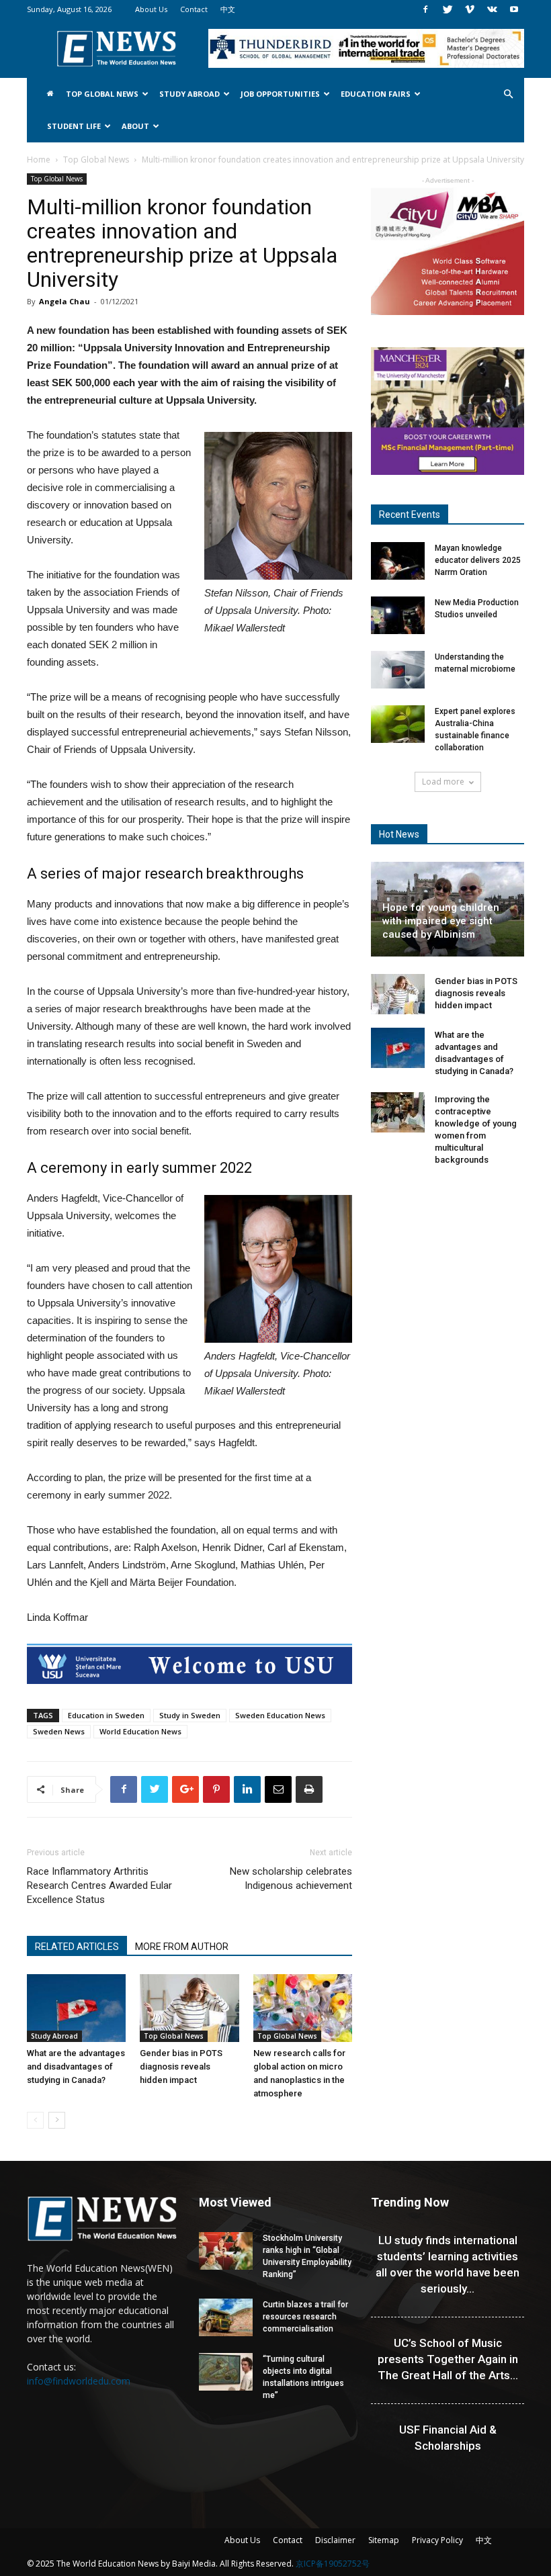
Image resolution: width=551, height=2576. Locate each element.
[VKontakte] (492, 9)
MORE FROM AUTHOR (182, 1947)
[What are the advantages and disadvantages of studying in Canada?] (76, 2008)
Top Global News (102, 94)
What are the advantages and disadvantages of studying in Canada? (76, 2067)
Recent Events (410, 515)
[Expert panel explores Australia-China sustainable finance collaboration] (398, 724)
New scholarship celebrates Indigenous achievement (291, 1878)
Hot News (399, 834)
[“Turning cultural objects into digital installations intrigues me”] (226, 2372)
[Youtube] (514, 9)
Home (39, 160)
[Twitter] (448, 9)
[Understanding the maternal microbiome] (398, 670)
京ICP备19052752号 (333, 2564)
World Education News (140, 1731)
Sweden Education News (280, 1715)
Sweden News (59, 1731)
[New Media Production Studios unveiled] (398, 615)
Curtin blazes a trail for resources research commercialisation (305, 2317)
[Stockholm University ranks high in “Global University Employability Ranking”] (226, 2251)
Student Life (74, 126)
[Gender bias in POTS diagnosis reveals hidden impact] (189, 2008)
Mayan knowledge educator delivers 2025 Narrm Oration (478, 560)
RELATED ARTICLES (77, 1947)
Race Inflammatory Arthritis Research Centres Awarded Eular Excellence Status (99, 1885)
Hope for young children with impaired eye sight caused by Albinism (441, 921)
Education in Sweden (106, 1715)
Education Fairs (376, 94)
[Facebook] (425, 9)
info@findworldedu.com (79, 2381)
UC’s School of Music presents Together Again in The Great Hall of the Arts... (448, 2359)
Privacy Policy (437, 2540)
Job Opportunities (280, 94)
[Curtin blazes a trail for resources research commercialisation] (226, 2317)
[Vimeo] (470, 9)
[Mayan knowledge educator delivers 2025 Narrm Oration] (398, 561)
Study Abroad (189, 94)
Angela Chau (65, 301)
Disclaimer (335, 2540)
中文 (228, 9)
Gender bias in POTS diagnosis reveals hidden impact (181, 2067)
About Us (151, 9)
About (135, 126)
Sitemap (384, 2540)
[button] (508, 94)
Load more (443, 782)
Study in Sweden (190, 1715)
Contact (194, 9)
